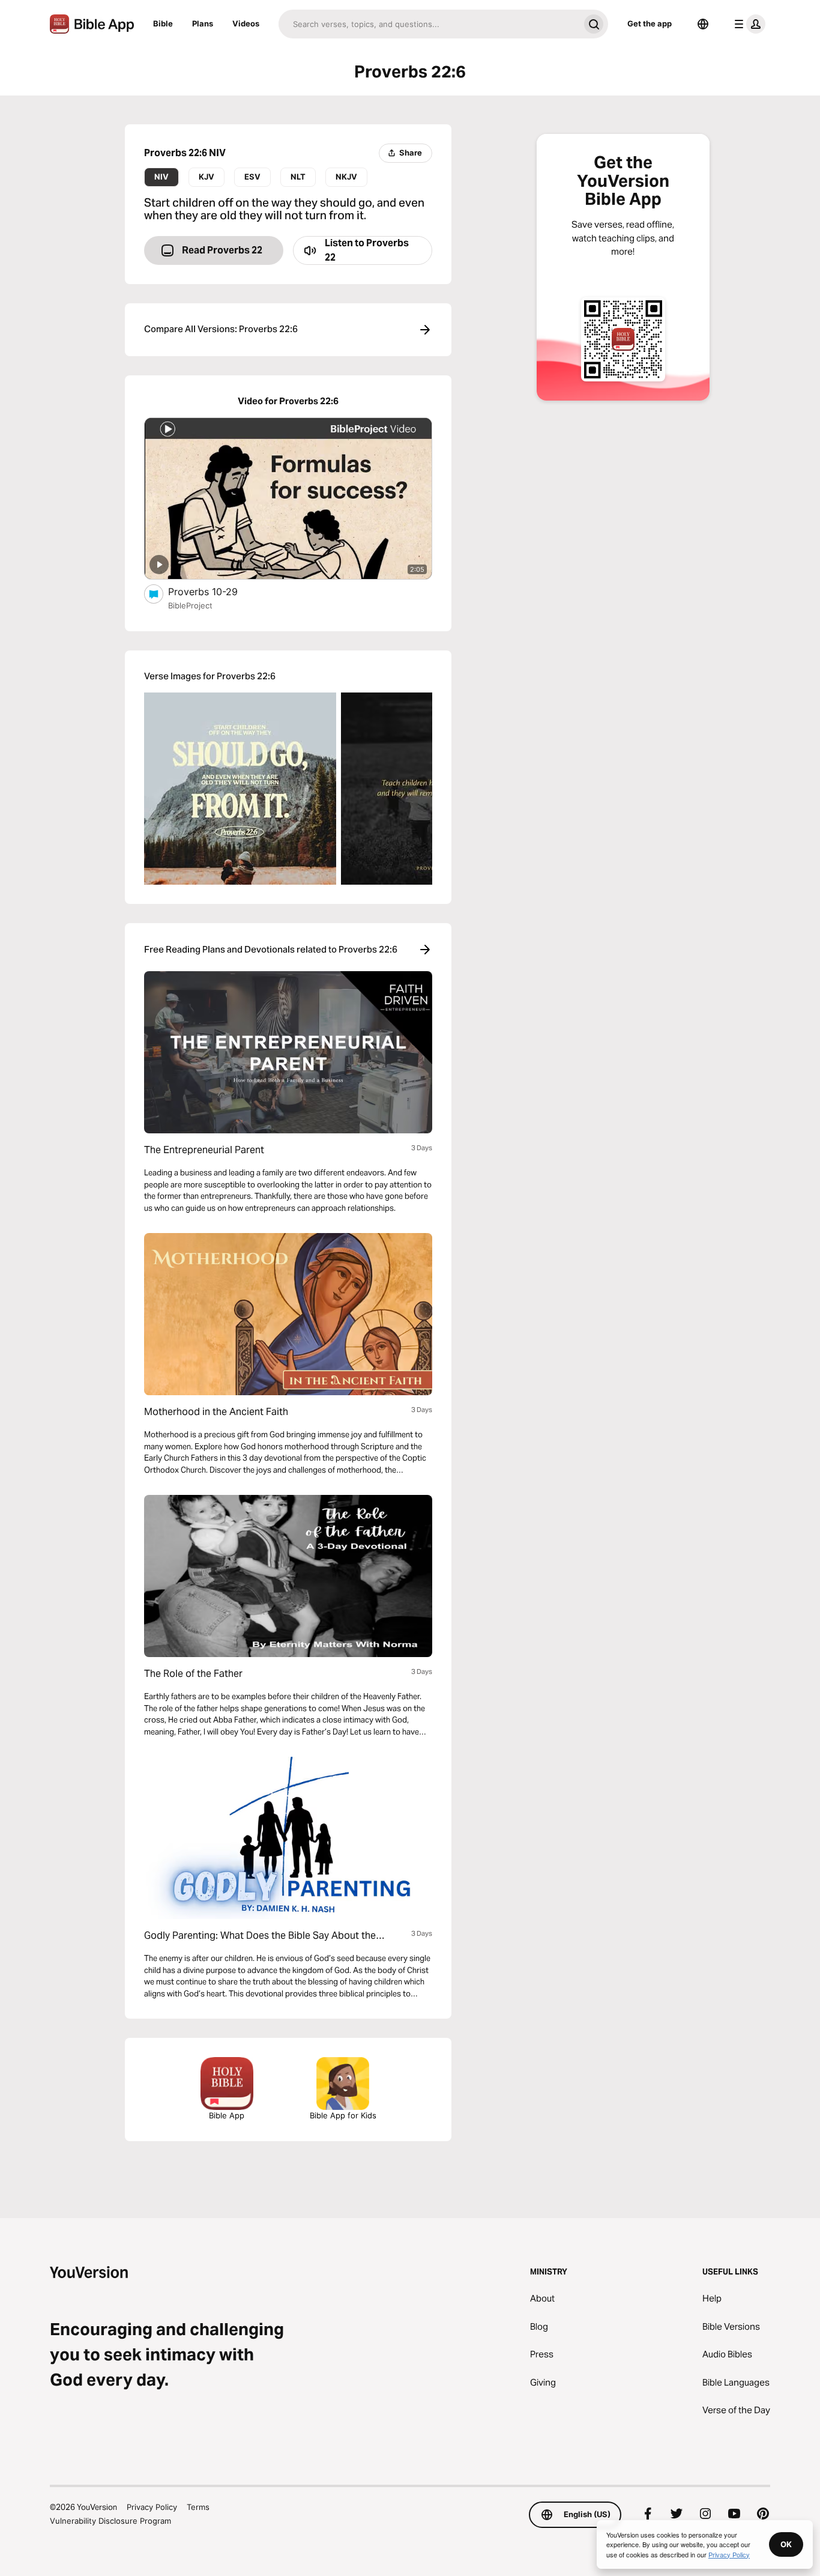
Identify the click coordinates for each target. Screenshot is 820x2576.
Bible (163, 23)
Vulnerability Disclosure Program (110, 2521)
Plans (203, 23)
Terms (198, 2507)
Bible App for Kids (343, 2115)
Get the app (650, 23)
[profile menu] (747, 24)
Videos (246, 23)
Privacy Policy (152, 2507)
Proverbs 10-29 (216, 591)
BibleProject (190, 605)
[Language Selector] (703, 24)
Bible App (227, 2115)
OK (786, 2544)
